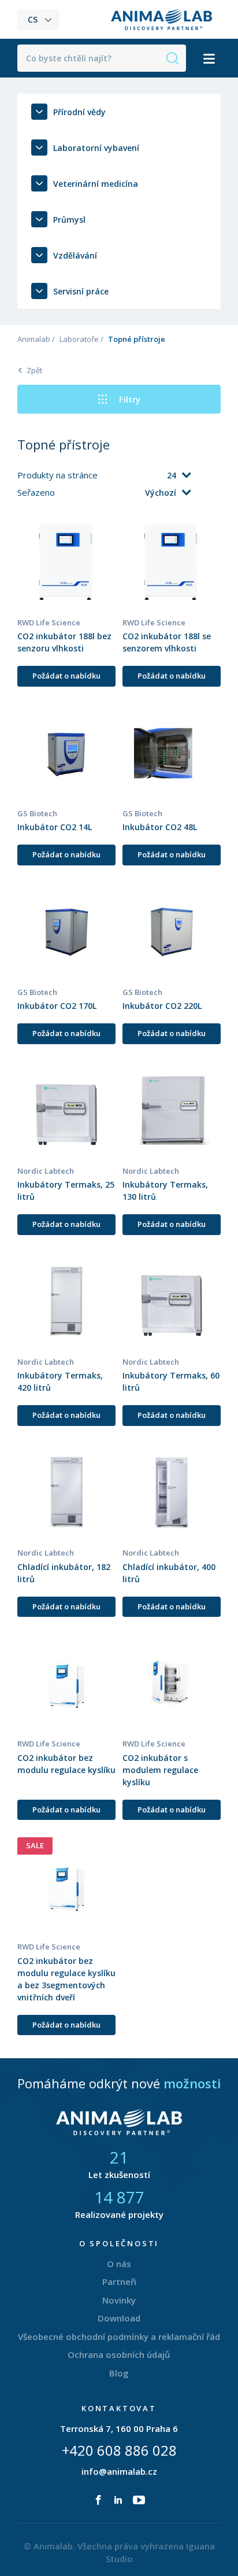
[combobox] (145, 476)
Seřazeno (37, 492)
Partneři (119, 2282)
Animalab (34, 339)
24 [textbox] (172, 475)
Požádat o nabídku (66, 676)
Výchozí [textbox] (161, 493)
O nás (119, 2264)
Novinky (119, 2300)
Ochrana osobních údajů (119, 2354)
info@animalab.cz (119, 2471)
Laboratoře (79, 339)
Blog (119, 2373)
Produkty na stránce (59, 475)
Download (119, 2318)
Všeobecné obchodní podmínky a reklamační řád (119, 2337)
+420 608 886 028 (119, 2450)
